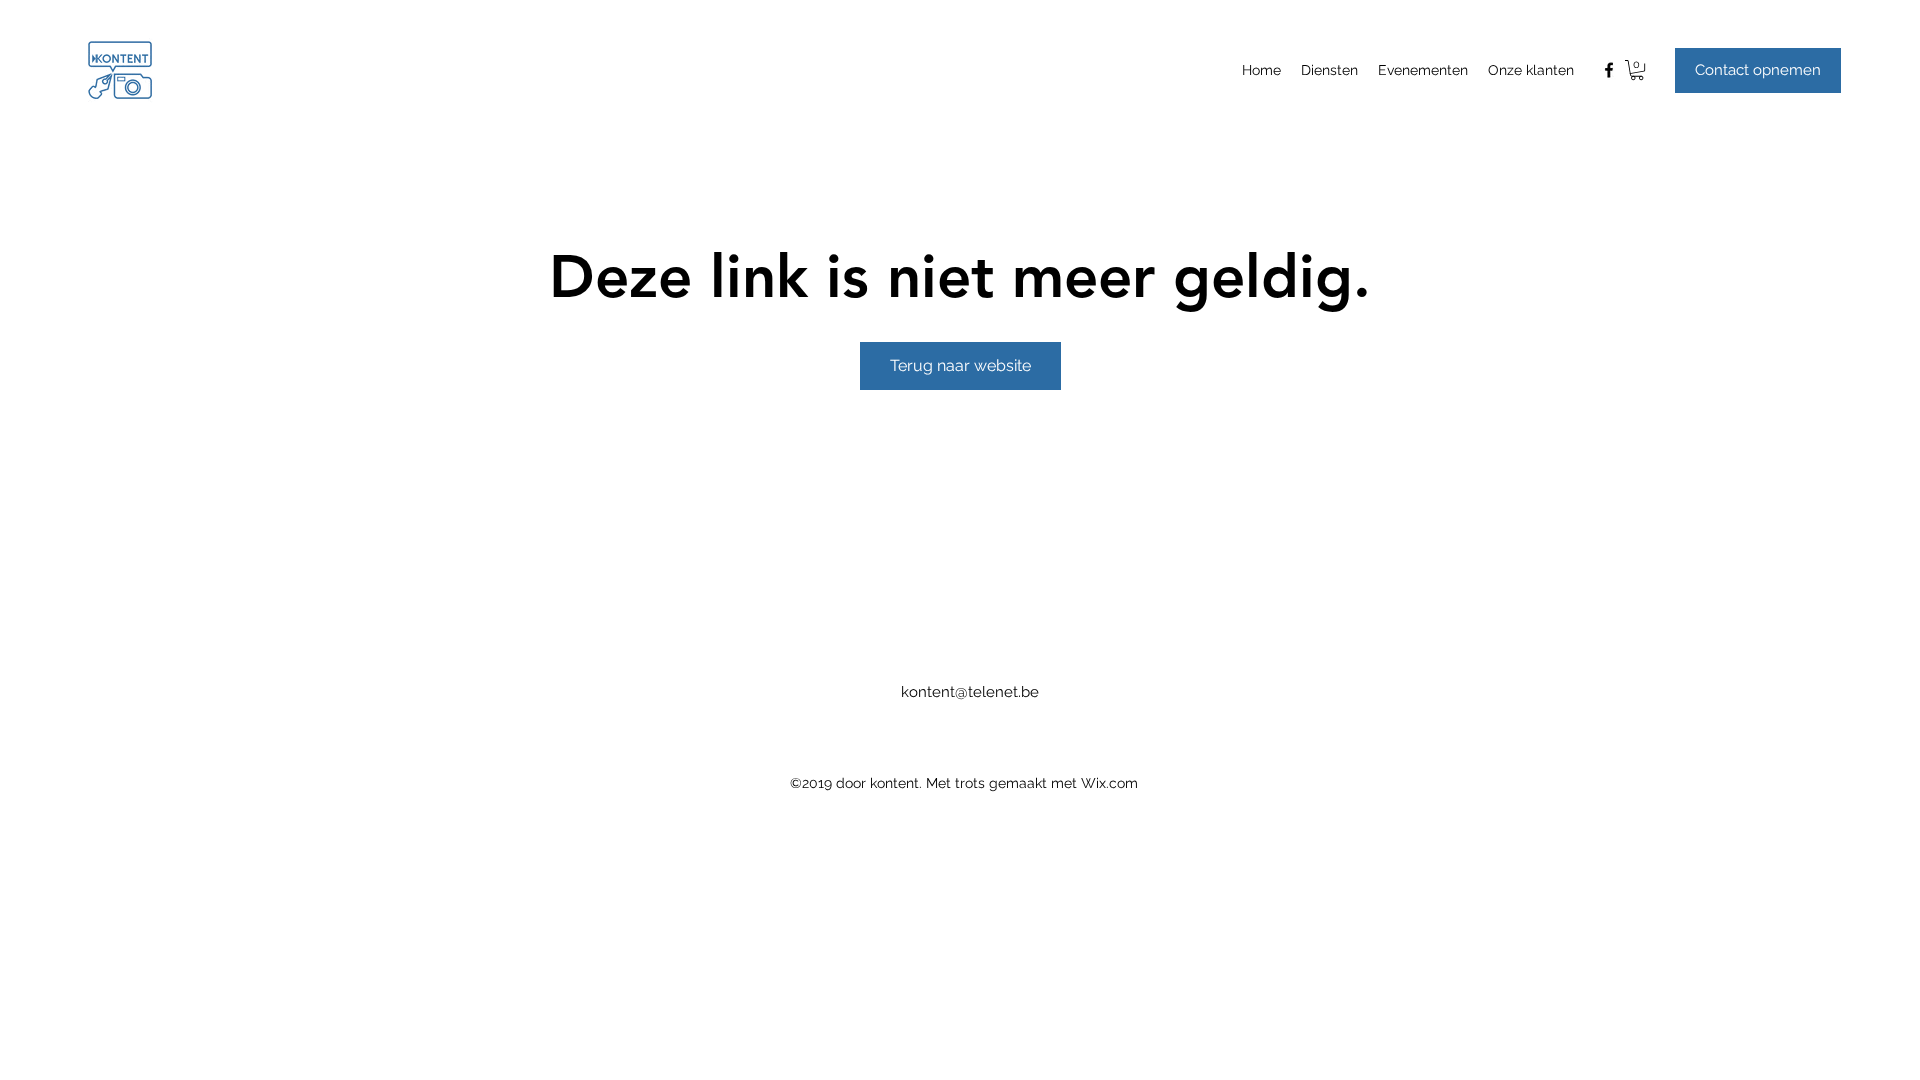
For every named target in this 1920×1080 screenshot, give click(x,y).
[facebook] (1609, 70)
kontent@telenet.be (970, 692)
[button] (1637, 70)
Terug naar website (960, 365)
